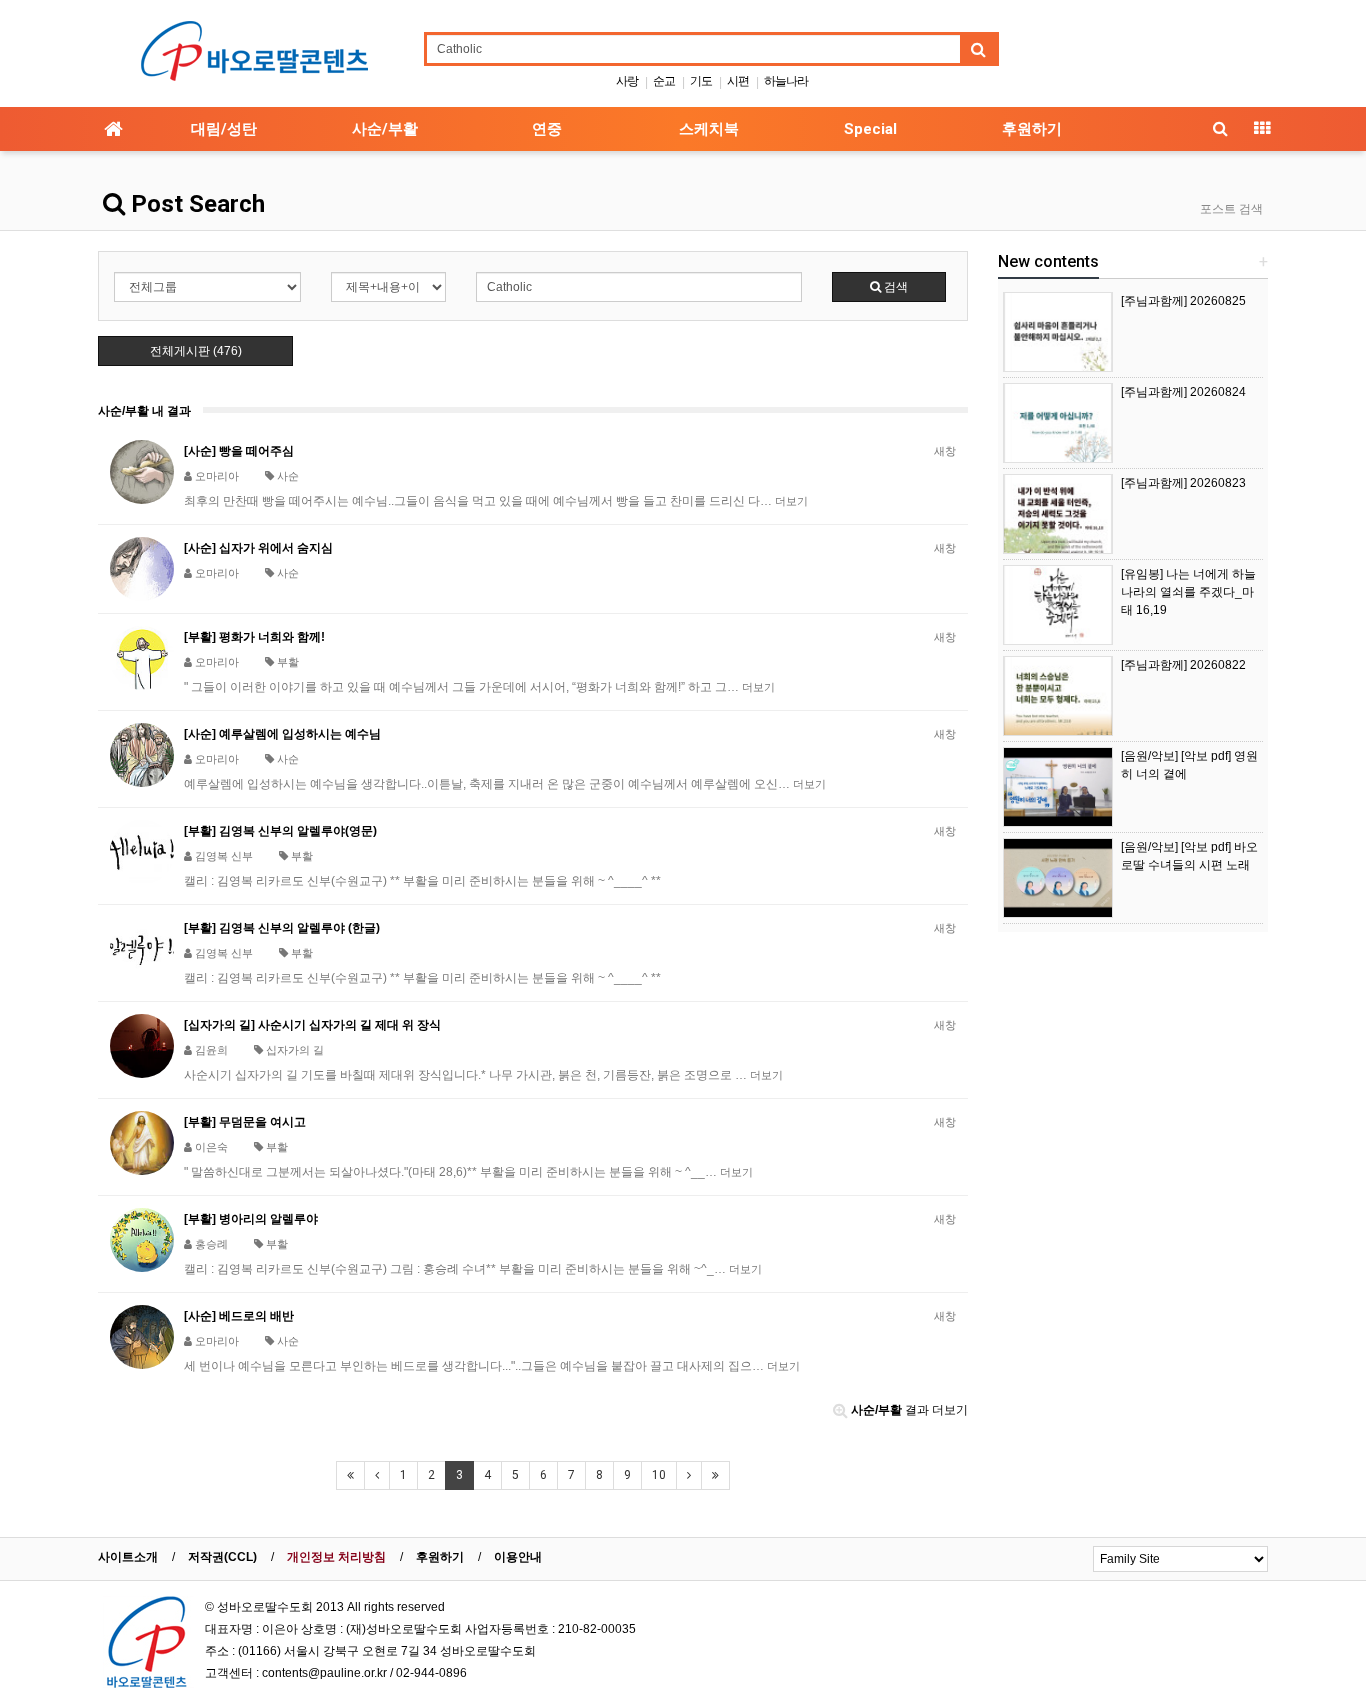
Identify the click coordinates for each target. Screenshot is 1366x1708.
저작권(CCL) (222, 1557)
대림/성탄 (224, 129)
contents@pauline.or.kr (324, 1673)
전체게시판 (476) (196, 351)
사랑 (627, 81)
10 (659, 1475)
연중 (547, 129)
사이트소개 (128, 1557)
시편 (738, 81)
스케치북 (709, 129)
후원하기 (1032, 129)
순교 (664, 81)
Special (870, 129)
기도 (701, 81)
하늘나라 (786, 81)
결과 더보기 (909, 1410)
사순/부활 (385, 129)
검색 (894, 287)
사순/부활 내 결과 (144, 411)
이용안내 (518, 1557)
